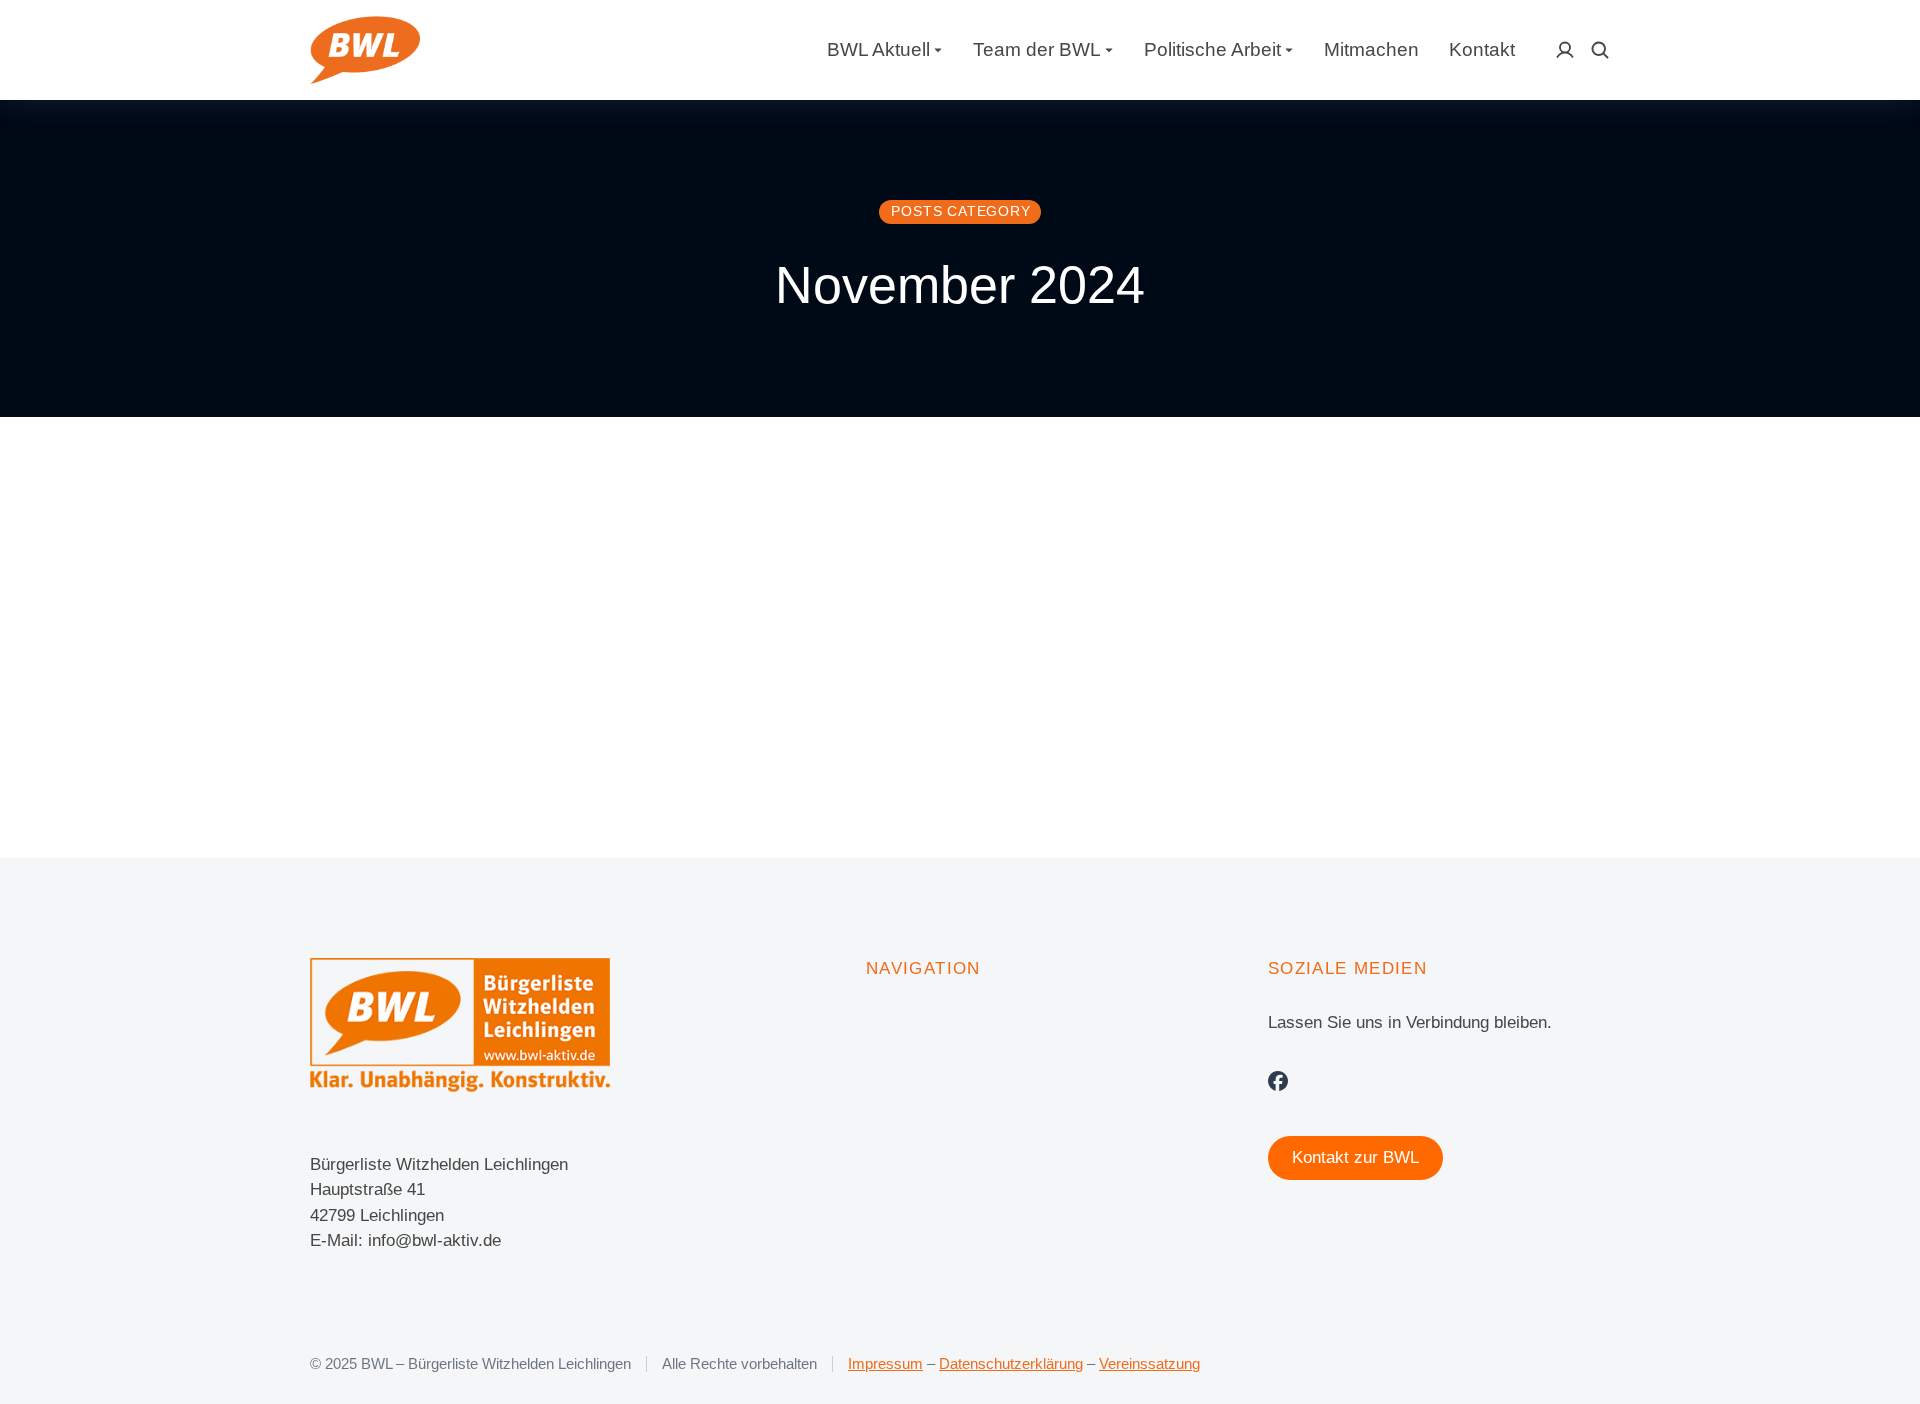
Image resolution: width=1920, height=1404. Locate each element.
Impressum (885, 1363)
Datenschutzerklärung (1011, 1363)
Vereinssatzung (1149, 1363)
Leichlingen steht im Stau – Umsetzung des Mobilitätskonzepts (704, 619)
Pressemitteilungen (613, 693)
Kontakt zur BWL (1355, 1157)
